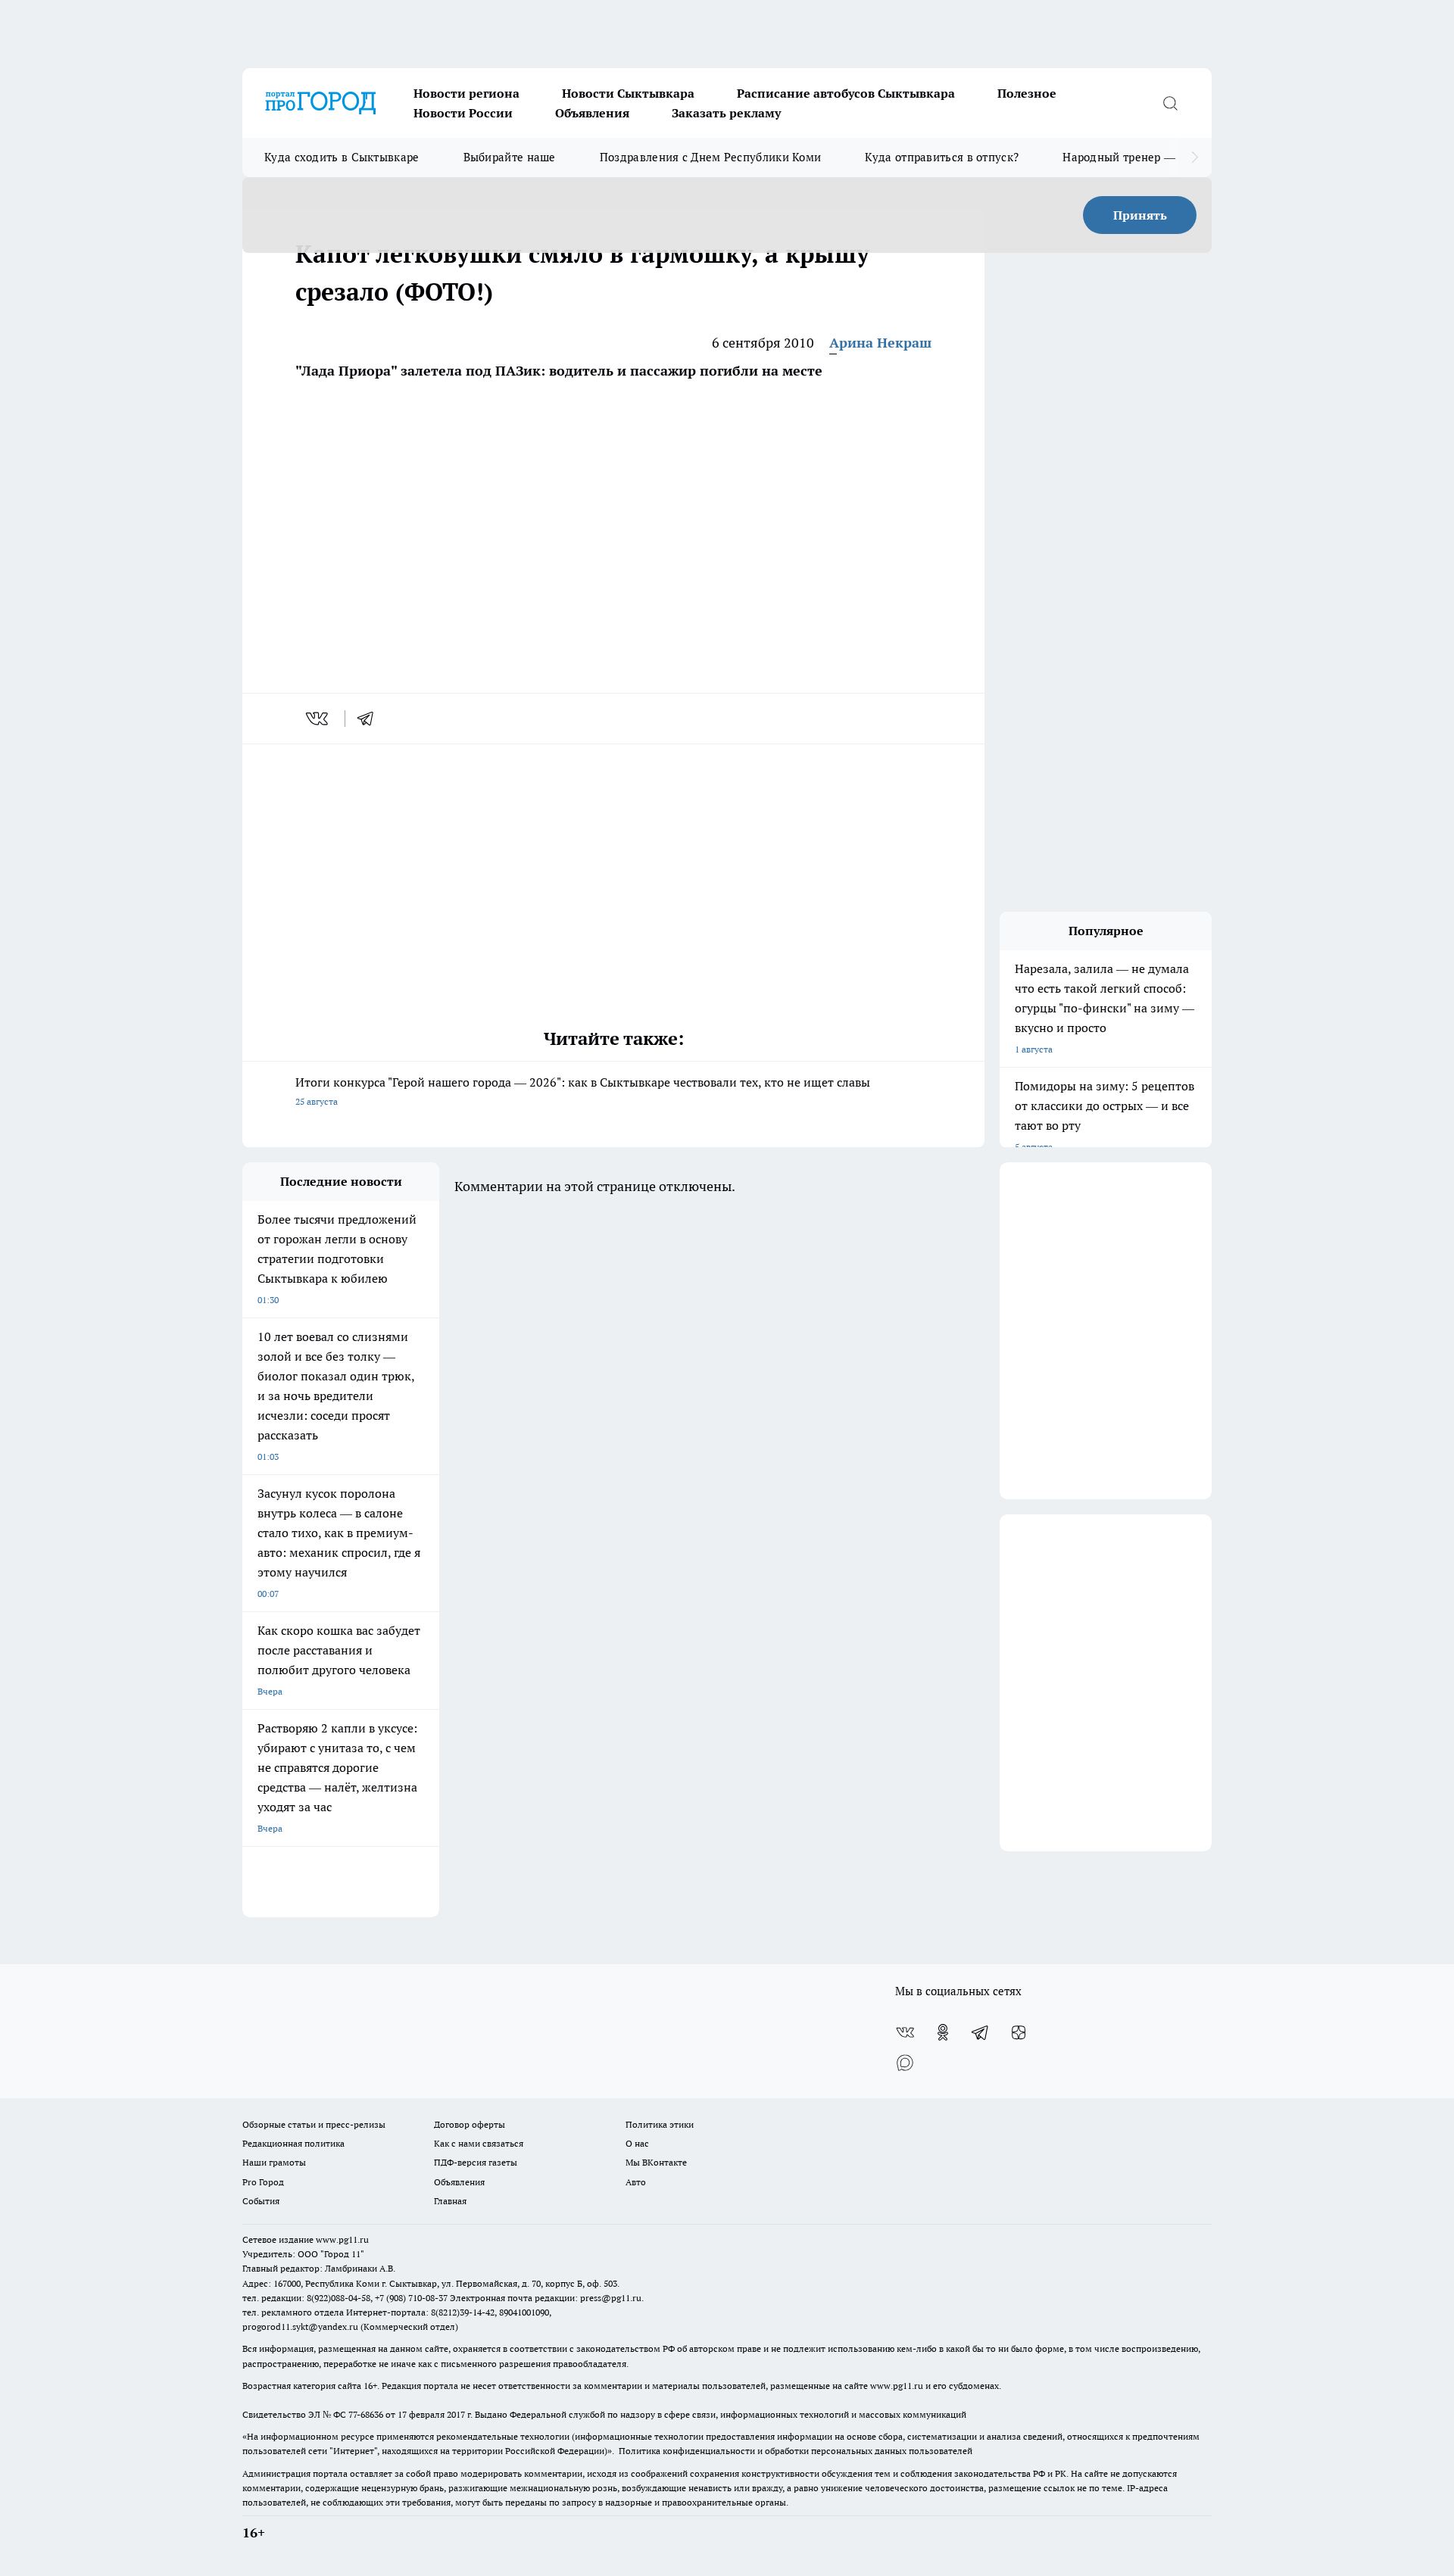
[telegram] (370, 719)
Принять (1140, 215)
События (261, 2201)
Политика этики (660, 2124)
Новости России (463, 113)
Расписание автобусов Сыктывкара (846, 93)
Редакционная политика (293, 2143)
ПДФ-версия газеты (476, 2162)
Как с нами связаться (479, 2143)
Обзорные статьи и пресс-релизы (314, 2124)
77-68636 (366, 2414)
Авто (636, 2182)
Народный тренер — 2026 (1133, 157)
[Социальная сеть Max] (905, 2063)
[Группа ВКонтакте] (905, 2032)
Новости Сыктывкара (628, 93)
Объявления (592, 113)
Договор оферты (470, 2124)
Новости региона (466, 93)
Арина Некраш (880, 343)
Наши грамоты (274, 2162)
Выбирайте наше (510, 157)
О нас (637, 2143)
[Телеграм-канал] (981, 2032)
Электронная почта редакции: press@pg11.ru (546, 2298)
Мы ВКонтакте (656, 2162)
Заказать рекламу (726, 113)
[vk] (318, 719)
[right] (1195, 157)
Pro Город (263, 2182)
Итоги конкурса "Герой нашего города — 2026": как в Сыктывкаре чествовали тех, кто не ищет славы (583, 1091)
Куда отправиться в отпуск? (942, 157)
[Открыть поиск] (1170, 103)
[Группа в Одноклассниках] (943, 2032)
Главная (450, 2201)
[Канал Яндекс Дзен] (1019, 2032)
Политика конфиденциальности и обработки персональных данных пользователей (796, 2451)
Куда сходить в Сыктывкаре (342, 157)
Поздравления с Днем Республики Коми (711, 157)
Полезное (1027, 93)
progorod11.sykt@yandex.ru (300, 2327)
